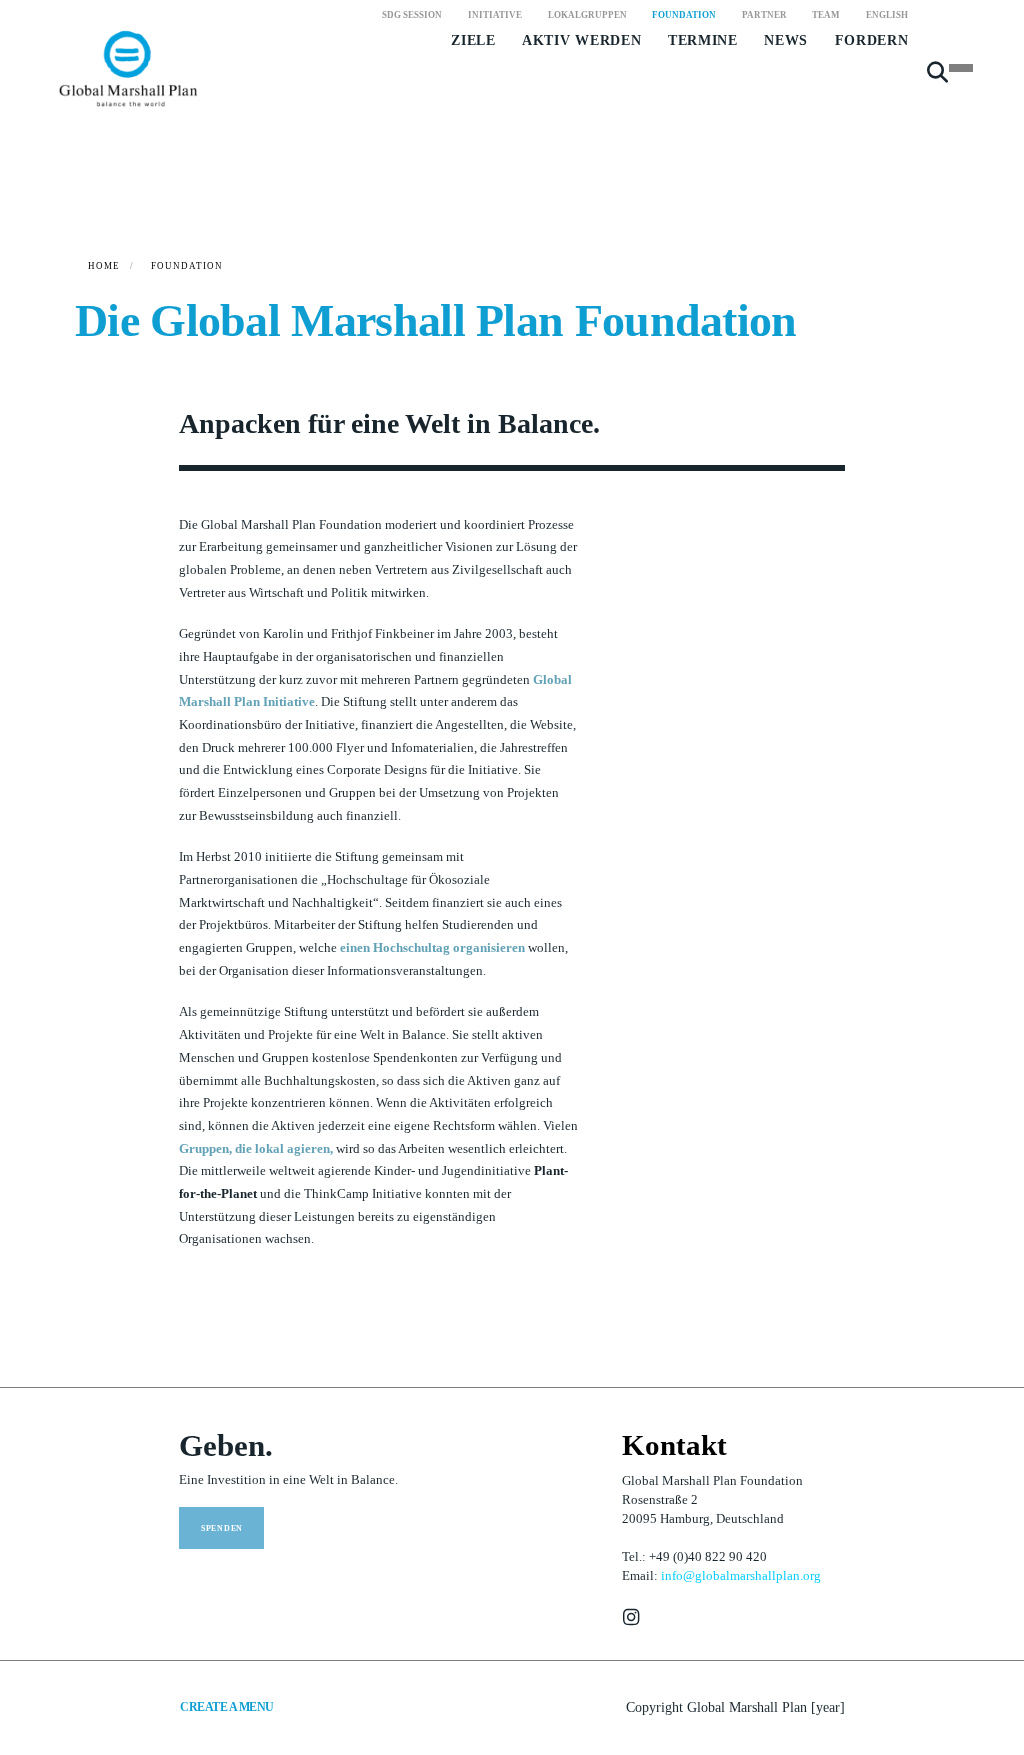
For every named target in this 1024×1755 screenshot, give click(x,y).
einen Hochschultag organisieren (432, 948)
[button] (937, 80)
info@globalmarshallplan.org (741, 1576)
